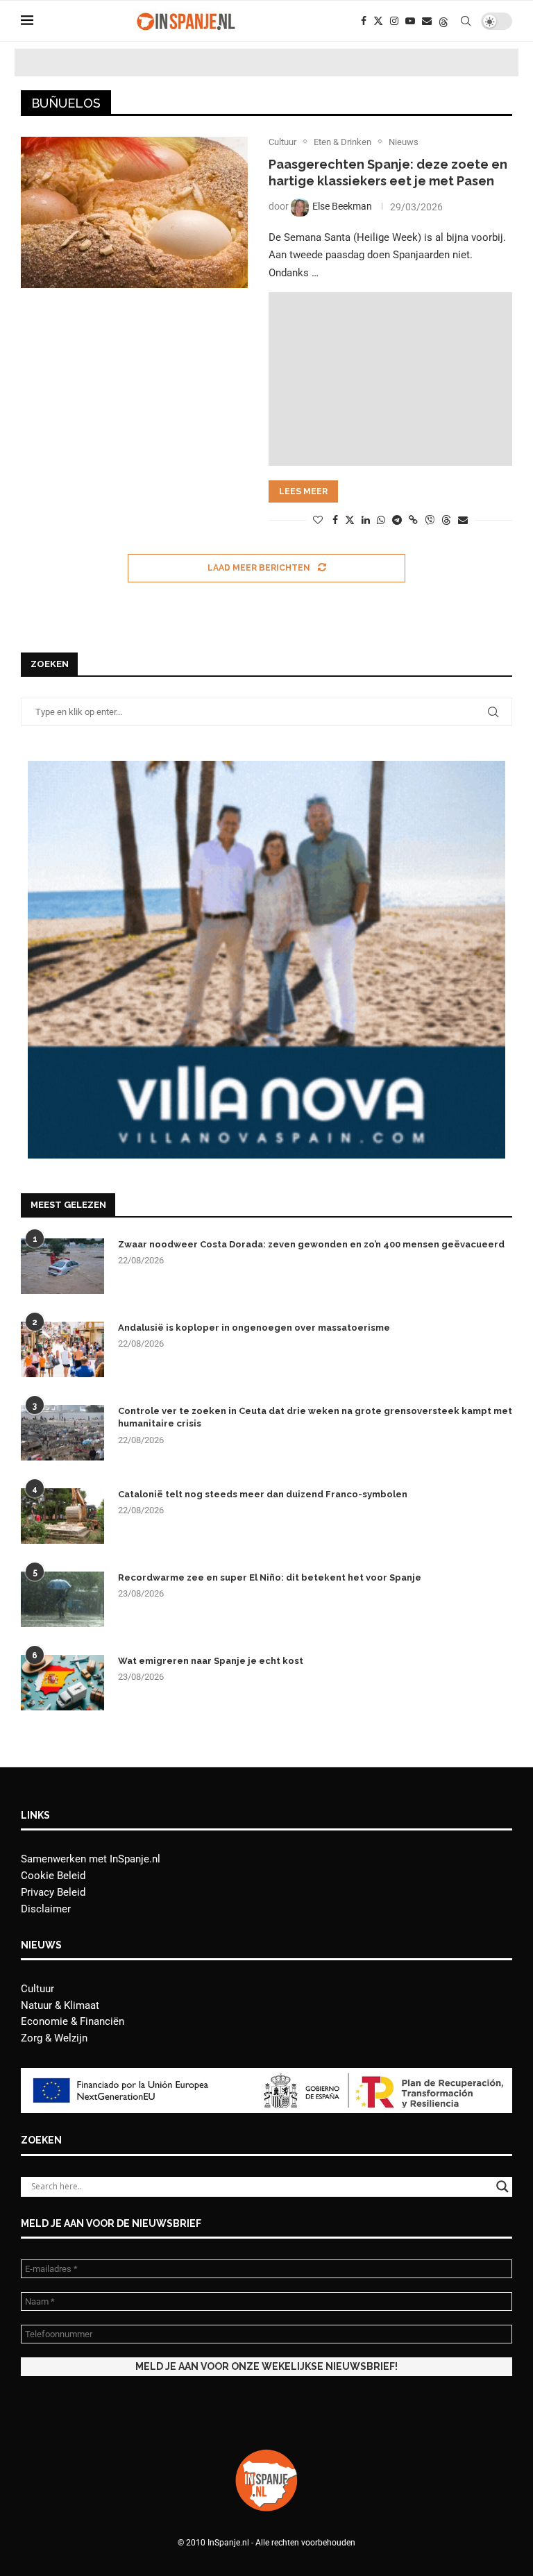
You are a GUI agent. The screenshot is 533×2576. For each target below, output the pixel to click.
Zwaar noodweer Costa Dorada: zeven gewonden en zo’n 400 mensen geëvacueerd (311, 1244)
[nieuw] (266, 767)
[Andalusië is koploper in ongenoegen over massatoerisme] (62, 1349)
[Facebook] (364, 21)
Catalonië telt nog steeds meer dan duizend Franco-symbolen (263, 1494)
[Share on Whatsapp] (381, 520)
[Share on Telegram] (397, 520)
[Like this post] (318, 520)
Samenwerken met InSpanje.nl (91, 1859)
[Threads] (443, 21)
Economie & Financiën (73, 2021)
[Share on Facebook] (335, 520)
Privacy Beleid (53, 1892)
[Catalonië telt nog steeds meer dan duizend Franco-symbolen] (62, 1516)
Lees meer (303, 491)
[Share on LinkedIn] (366, 520)
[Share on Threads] (446, 520)
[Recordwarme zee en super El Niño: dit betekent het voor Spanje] (62, 1599)
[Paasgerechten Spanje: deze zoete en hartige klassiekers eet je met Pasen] (134, 212)
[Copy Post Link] (413, 520)
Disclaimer (46, 1909)
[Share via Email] (463, 520)
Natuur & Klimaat (60, 2005)
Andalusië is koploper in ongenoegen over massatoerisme (254, 1328)
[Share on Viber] (430, 520)
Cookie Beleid (53, 1876)
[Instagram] (394, 21)
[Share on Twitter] (350, 520)
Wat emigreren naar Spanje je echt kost (211, 1661)
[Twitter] (378, 21)
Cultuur (37, 1989)
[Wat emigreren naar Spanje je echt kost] (62, 1683)
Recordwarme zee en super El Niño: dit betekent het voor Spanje (270, 1577)
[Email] (427, 21)
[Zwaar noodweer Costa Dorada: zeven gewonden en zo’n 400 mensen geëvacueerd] (62, 1266)
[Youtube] (410, 21)
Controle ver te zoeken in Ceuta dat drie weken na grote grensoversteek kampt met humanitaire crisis (315, 1417)
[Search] (466, 21)
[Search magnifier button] (502, 2187)
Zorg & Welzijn (54, 2038)
